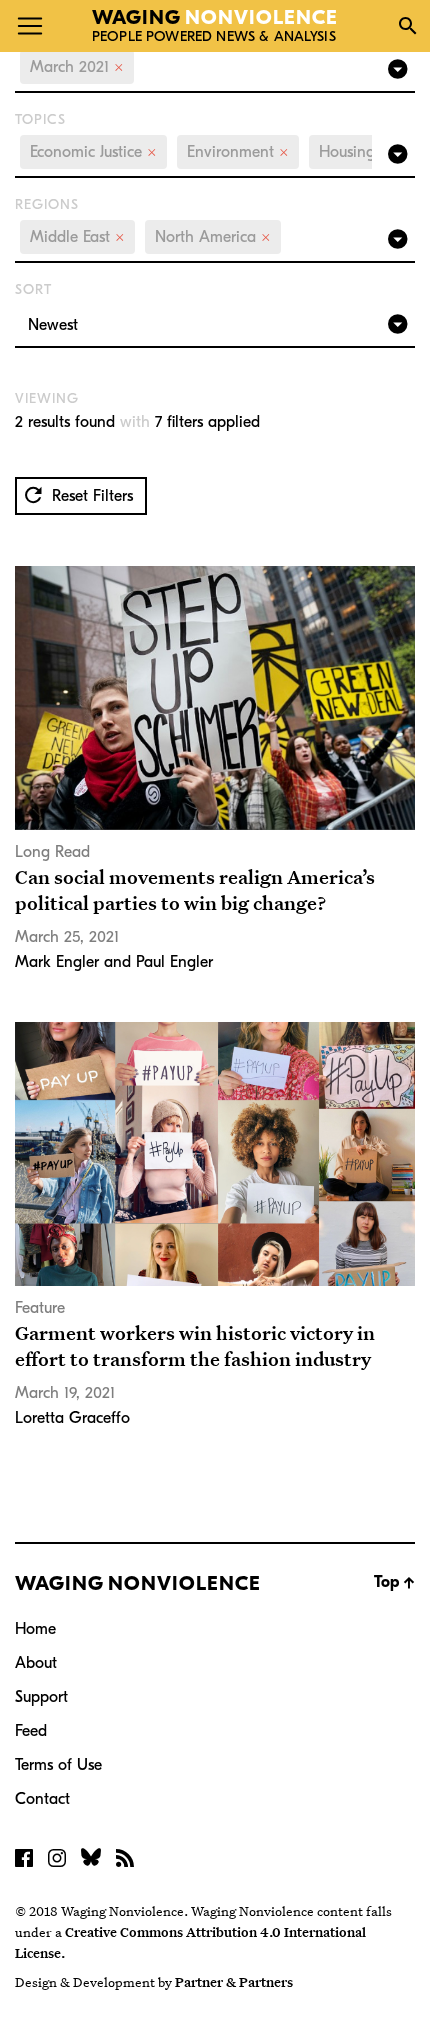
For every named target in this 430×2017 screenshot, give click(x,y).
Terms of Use (58, 1765)
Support (41, 1697)
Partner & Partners (234, 1982)
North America (213, 237)
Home (35, 1629)
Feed (31, 1731)
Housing (354, 152)
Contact (42, 1799)
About (36, 1663)
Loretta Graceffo (72, 1418)
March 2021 (77, 67)
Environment (238, 152)
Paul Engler (174, 962)
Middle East (77, 237)
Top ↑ (394, 1582)
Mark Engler (57, 962)
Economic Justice (93, 152)
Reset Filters (90, 496)
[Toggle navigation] (30, 26)
